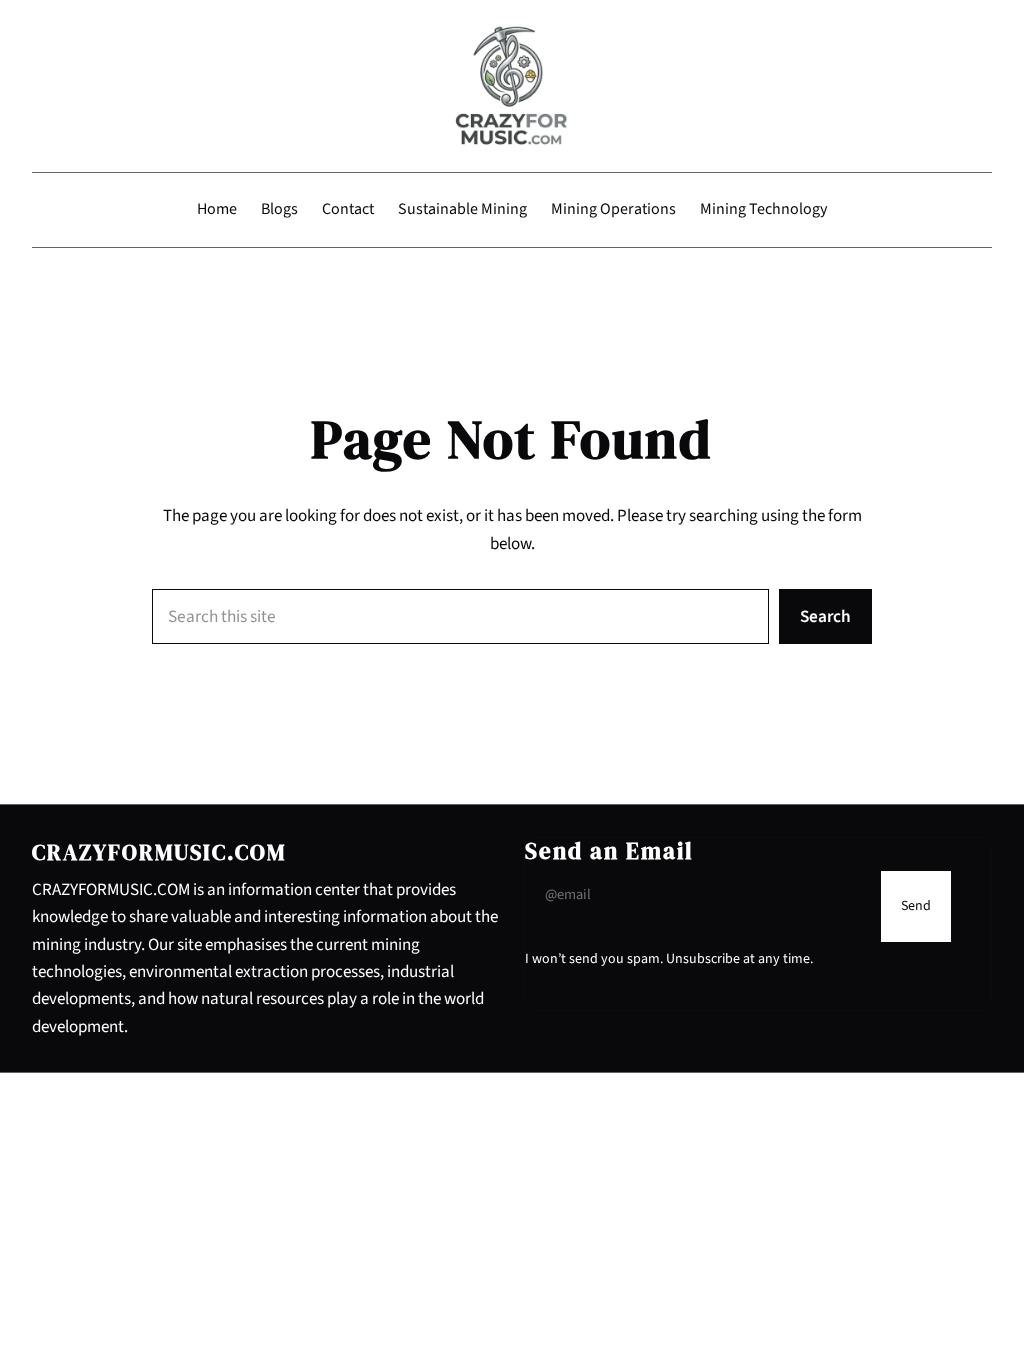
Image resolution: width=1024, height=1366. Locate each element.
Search (825, 616)
